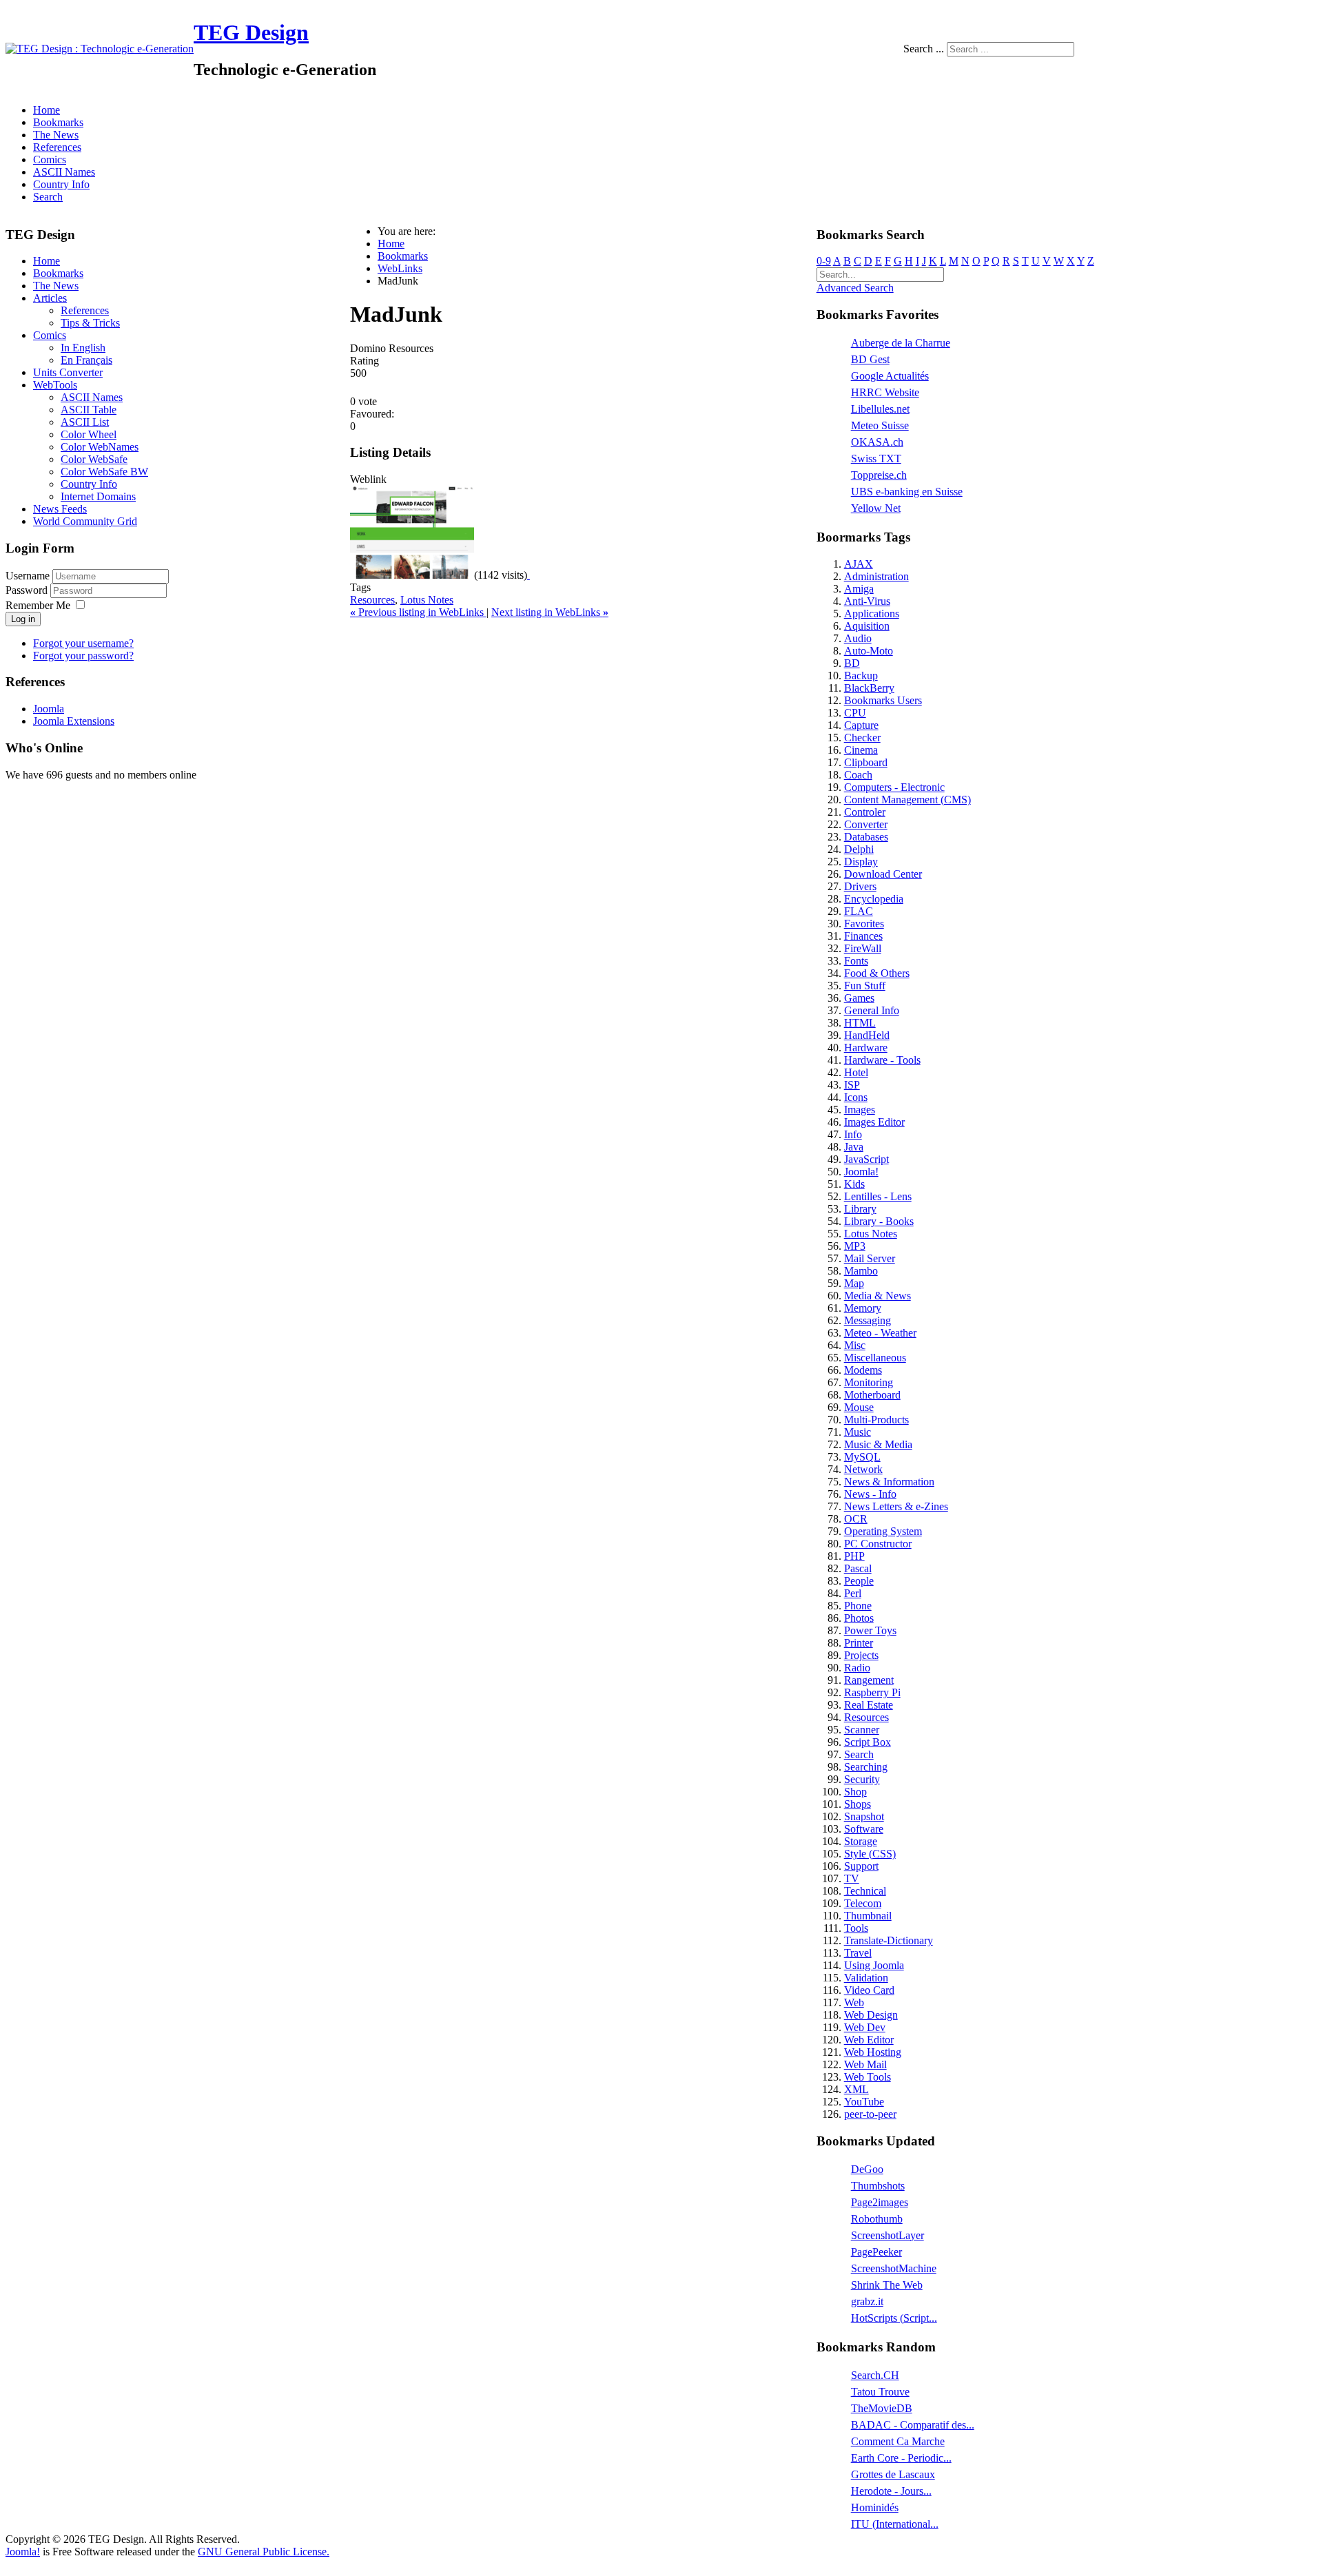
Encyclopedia (874, 899)
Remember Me (38, 605)
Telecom (863, 1903)
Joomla (49, 709)
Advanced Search (855, 288)
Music (858, 1432)
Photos (859, 1618)
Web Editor (869, 2040)
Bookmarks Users (883, 700)
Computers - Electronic (894, 787)
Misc (855, 1345)
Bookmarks (58, 122)
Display (861, 862)
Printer (859, 1643)
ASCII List (85, 422)
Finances (863, 936)
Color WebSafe (94, 459)
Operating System (883, 1531)
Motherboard (872, 1395)
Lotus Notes (427, 600)
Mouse (859, 1407)
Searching (866, 1767)
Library (860, 1209)
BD (852, 663)
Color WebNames (100, 447)
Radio (857, 1668)
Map (854, 1283)
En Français (86, 360)
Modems (863, 1370)
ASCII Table (89, 410)
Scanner (862, 1730)
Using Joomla (874, 1965)
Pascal (858, 1568)
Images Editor (874, 1122)
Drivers (860, 886)
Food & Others (877, 973)
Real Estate (869, 1705)
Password (28, 590)
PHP (854, 1556)
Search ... (924, 49)
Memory (863, 1308)
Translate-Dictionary (889, 1940)
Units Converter (68, 372)
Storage (861, 1841)
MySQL (862, 1457)
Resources (372, 600)
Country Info (61, 184)
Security (862, 1779)
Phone (858, 1606)
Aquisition (867, 626)
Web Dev (865, 2027)
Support (861, 1866)
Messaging (868, 1320)
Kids (854, 1184)
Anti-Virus (867, 601)
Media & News (878, 1296)
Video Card (869, 1990)
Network (863, 1469)
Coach (858, 775)
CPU (855, 713)
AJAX (859, 564)
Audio (858, 638)
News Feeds (60, 509)
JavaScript (866, 1159)
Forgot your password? (83, 656)
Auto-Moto (869, 651)
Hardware (866, 1048)
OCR (856, 1519)
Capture (861, 725)
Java (854, 1147)
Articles (50, 298)
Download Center (883, 874)
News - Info (870, 1494)
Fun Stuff (865, 986)
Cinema (861, 750)
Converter (866, 824)
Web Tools (868, 2077)
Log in (23, 619)
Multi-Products (876, 1420)
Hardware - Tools (882, 1060)
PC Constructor (878, 1544)
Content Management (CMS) (907, 800)
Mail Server (870, 1258)
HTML (860, 1023)
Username (28, 576)
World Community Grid (85, 521)
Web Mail (865, 2064)
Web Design (871, 2015)
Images (860, 1110)
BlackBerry (869, 688)
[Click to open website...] (412, 575)
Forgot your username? (83, 643)
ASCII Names (64, 172)
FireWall (863, 948)
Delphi (859, 849)
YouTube (864, 2102)
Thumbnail (868, 1916)
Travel (858, 1953)
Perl (853, 1593)
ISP (852, 1085)
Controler (865, 812)
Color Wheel (89, 434)
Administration (876, 576)
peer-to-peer (870, 2114)
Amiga (859, 589)
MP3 (855, 1246)
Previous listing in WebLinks (418, 612)
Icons (856, 1097)
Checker (862, 738)
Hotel (856, 1072)
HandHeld (867, 1035)
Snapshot (864, 1816)
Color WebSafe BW (104, 472)
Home (47, 110)
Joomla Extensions (74, 721)
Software (864, 1829)
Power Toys (870, 1630)
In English (83, 348)
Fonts (856, 961)
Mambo (861, 1271)
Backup (861, 676)
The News (56, 135)
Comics (50, 159)
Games (859, 998)
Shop (855, 1792)
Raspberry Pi (872, 1692)
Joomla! (861, 1172)
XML (857, 2089)
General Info (872, 1010)
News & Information (889, 1482)
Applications (872, 614)
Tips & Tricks (90, 323)
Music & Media (878, 1444)
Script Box (868, 1742)
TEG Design (251, 32)
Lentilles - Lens (878, 1196)
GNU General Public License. (264, 2552)
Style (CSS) (870, 1854)
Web (854, 2002)
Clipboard (866, 762)
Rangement (869, 1680)
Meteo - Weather (880, 1333)
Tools (856, 1928)
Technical (865, 1891)
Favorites (864, 924)
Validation (866, 1978)
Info (853, 1134)
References (57, 147)
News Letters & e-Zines (896, 1506)
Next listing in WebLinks (550, 612)
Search (48, 197)
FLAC (859, 911)
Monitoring (869, 1382)
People (859, 1581)
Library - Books (879, 1221)
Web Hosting (873, 2052)
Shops (858, 1804)
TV (852, 1878)
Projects (861, 1655)
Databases (866, 837)
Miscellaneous (875, 1358)
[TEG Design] (100, 49)
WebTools (55, 385)
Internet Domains (98, 496)
